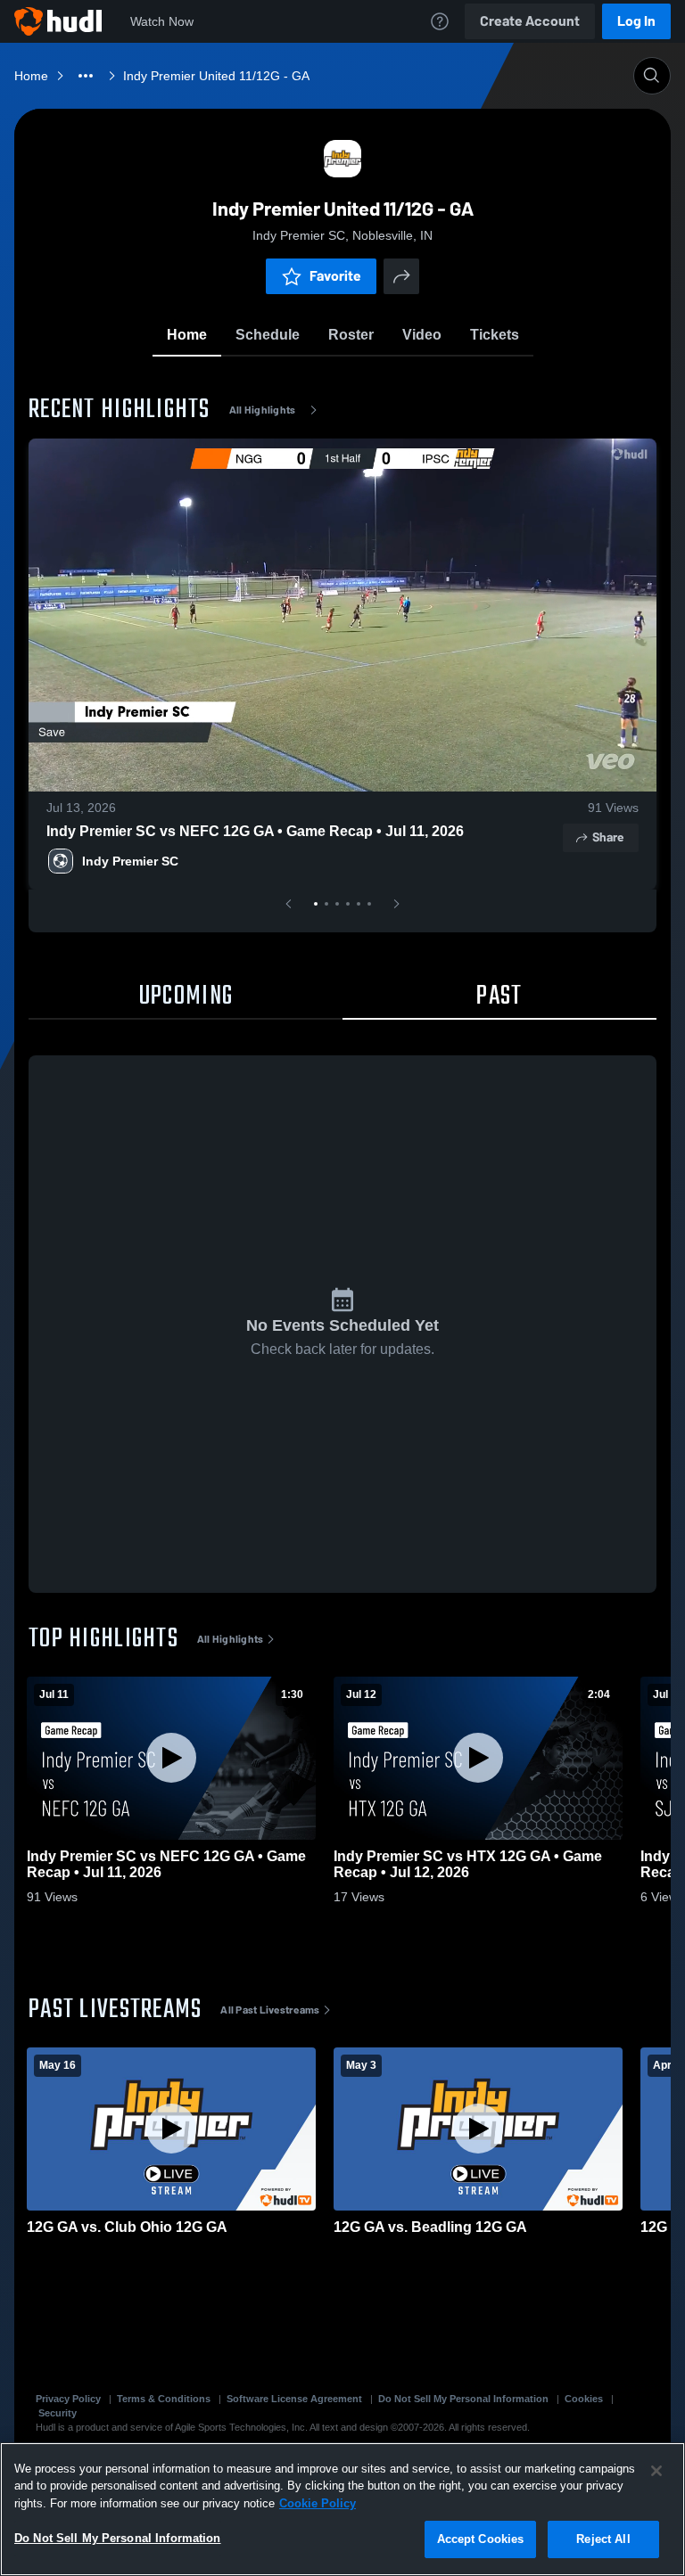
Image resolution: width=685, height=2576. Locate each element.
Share (608, 837)
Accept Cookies (481, 2539)
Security (58, 2413)
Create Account (530, 21)
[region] (342, 2509)
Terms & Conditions (164, 2399)
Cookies (584, 2399)
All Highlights (263, 410)
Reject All (603, 2539)
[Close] (656, 2471)
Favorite (335, 276)
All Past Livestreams (270, 2010)
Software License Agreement (294, 2399)
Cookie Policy (318, 2503)
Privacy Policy (68, 2399)
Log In (636, 21)
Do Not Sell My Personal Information (463, 2399)
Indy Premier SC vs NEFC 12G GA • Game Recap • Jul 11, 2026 (255, 831)
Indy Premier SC (130, 861)
